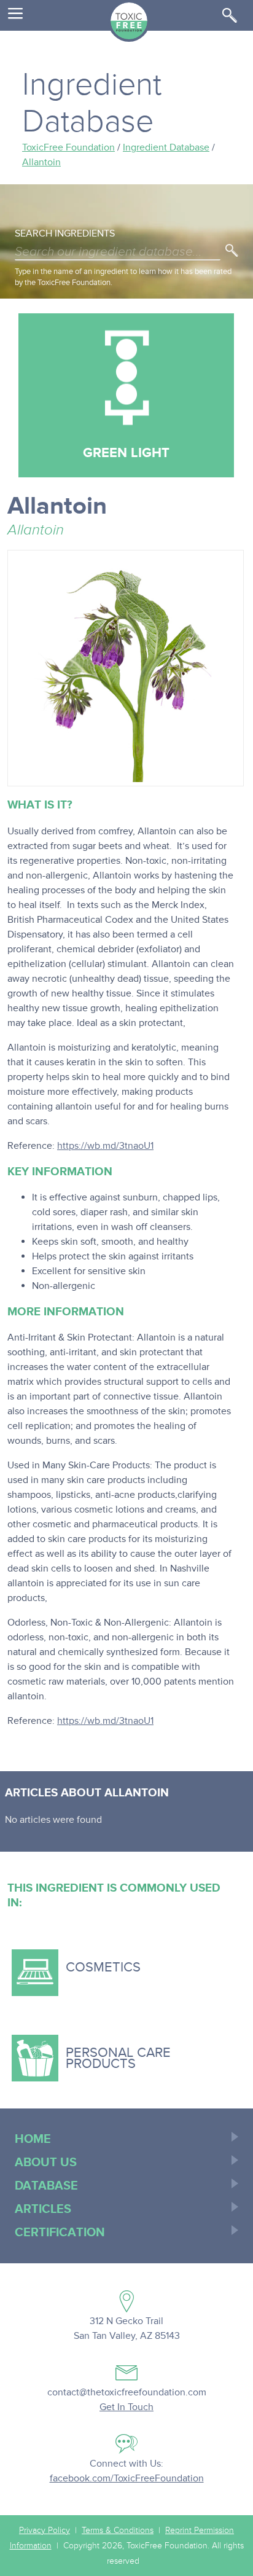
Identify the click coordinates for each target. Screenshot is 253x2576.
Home (33, 2139)
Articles (43, 2209)
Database (46, 2186)
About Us (46, 2163)
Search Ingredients (65, 233)
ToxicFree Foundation (68, 147)
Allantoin (41, 162)
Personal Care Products (94, 2048)
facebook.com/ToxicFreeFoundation (127, 2478)
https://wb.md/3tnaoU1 (105, 1146)
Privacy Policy (45, 2531)
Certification (60, 2233)
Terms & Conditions (118, 2531)
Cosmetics (79, 1963)
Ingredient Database (166, 147)
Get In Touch (126, 2407)
